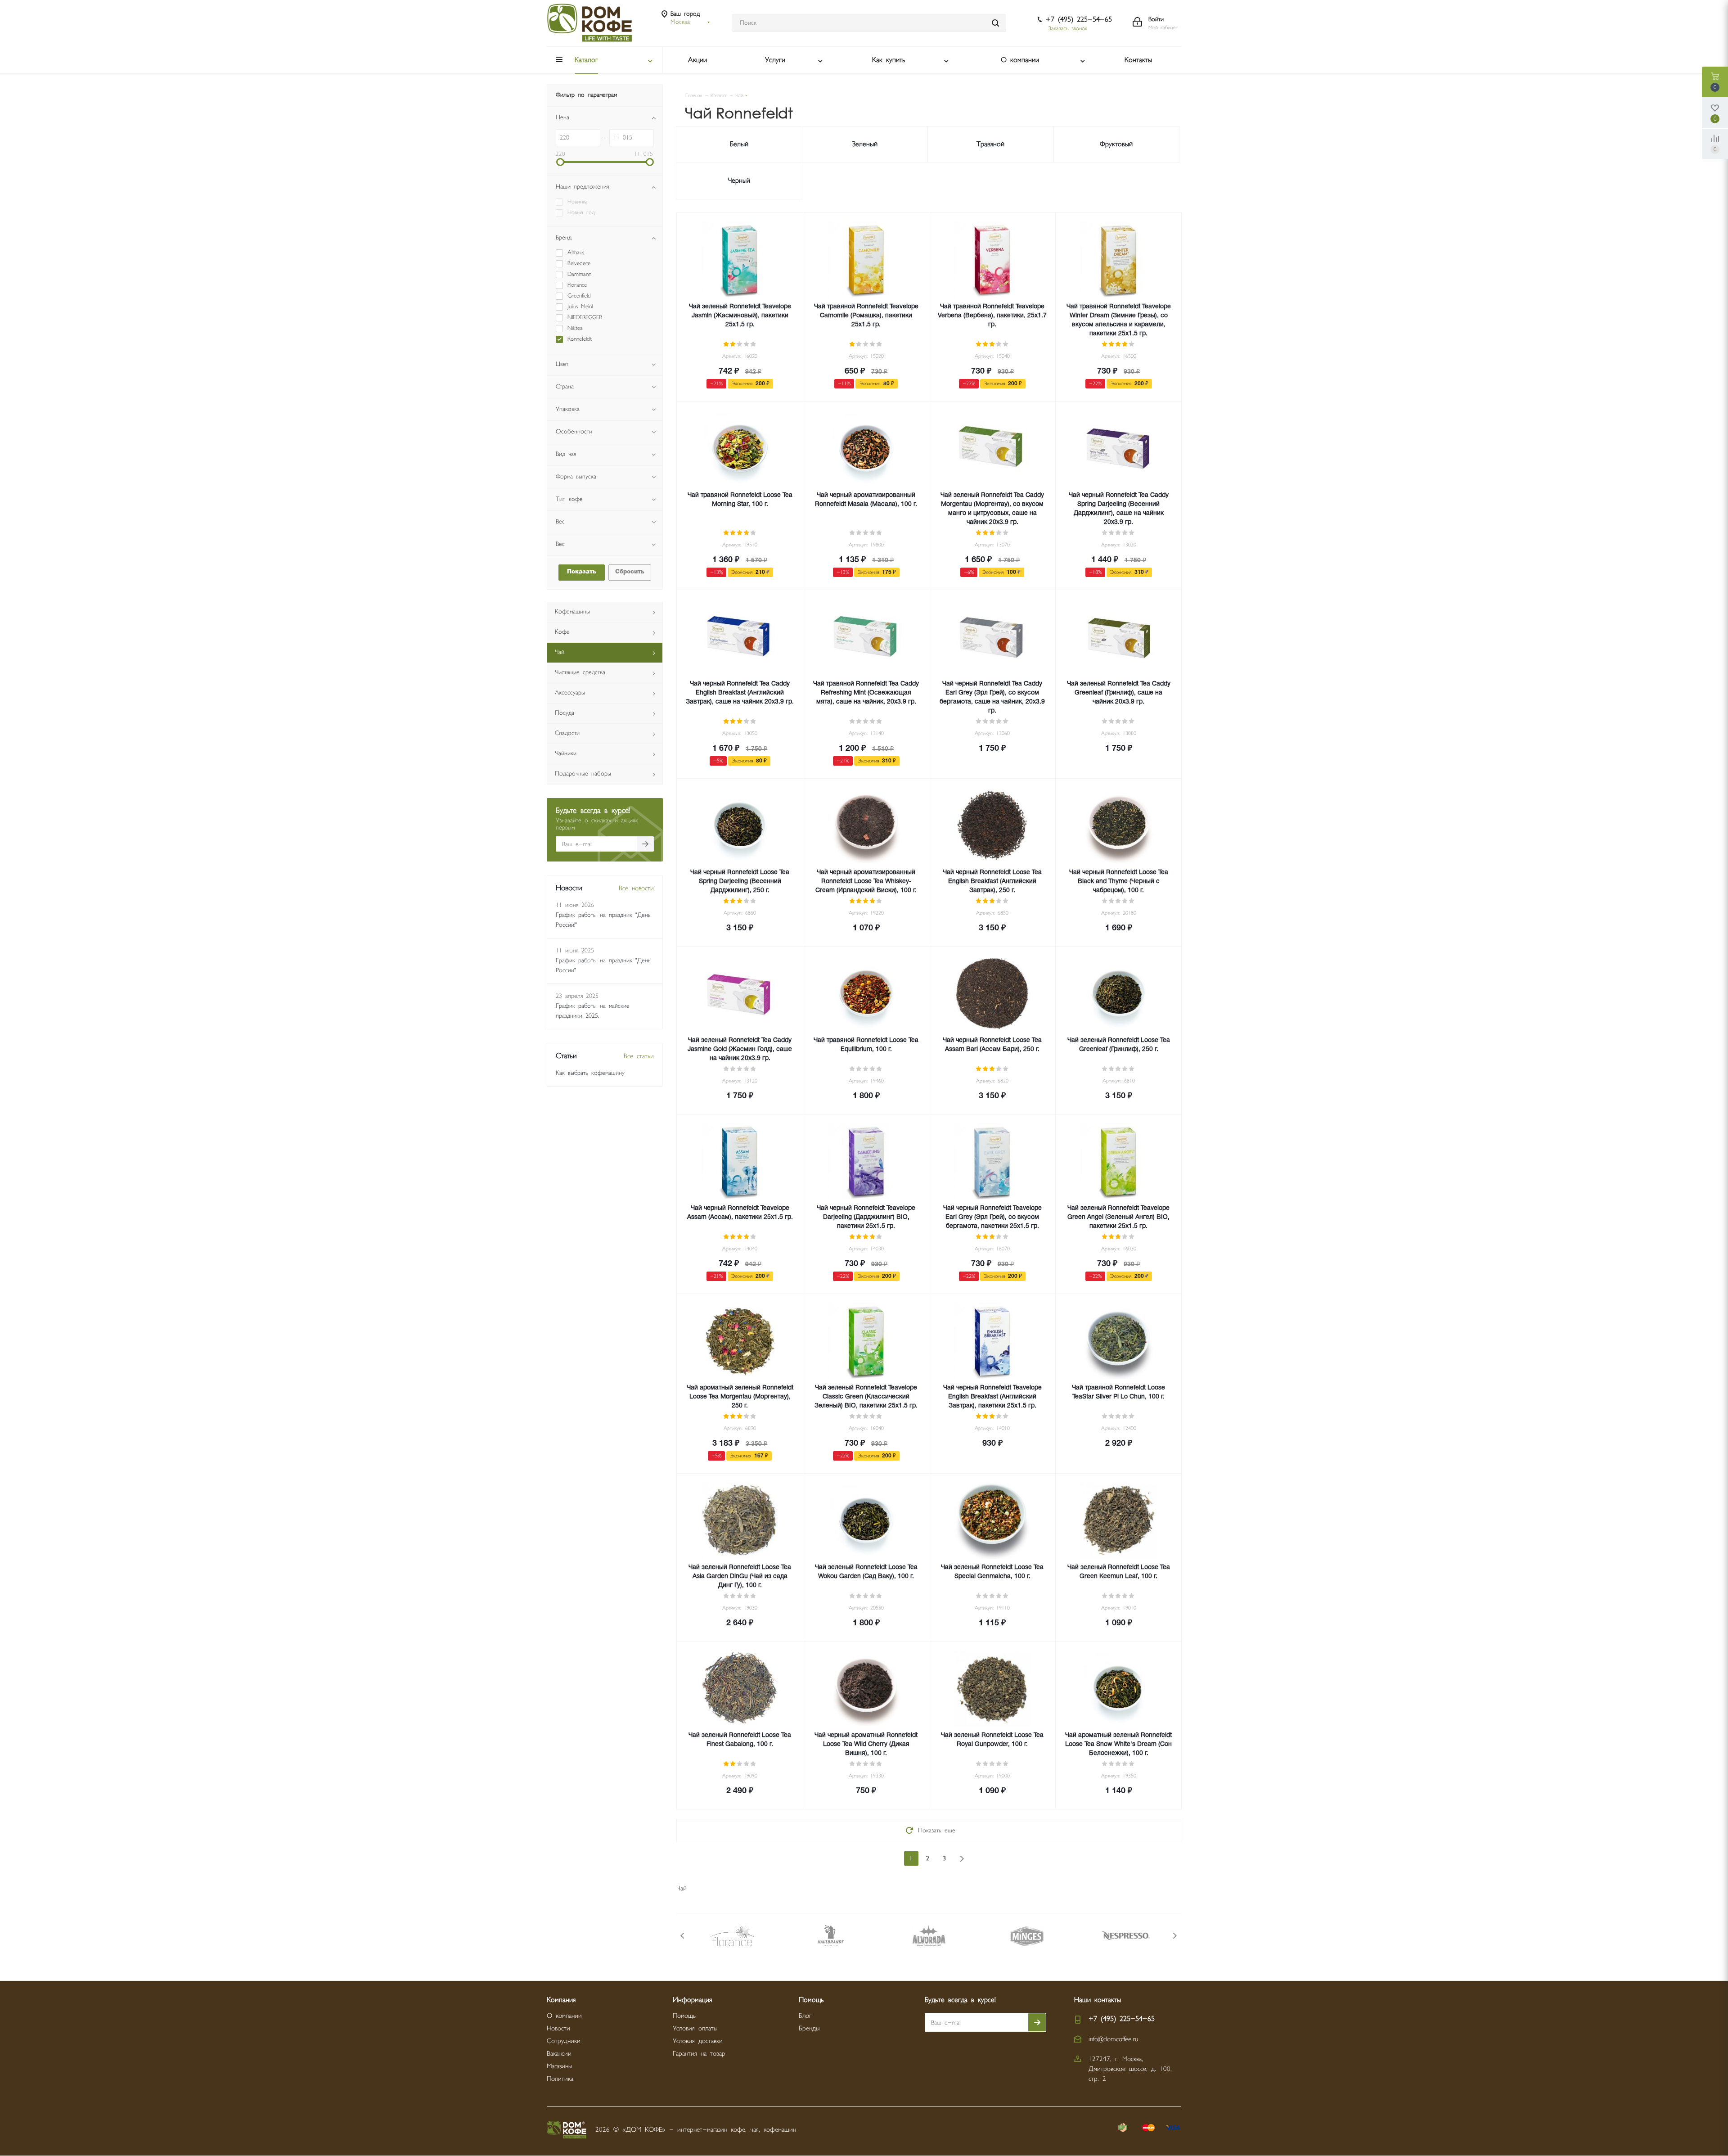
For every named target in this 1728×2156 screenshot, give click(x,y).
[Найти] (995, 23)
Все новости (636, 888)
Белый (739, 144)
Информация (692, 2000)
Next (1175, 1936)
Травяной (990, 144)
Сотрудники (564, 2041)
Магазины (559, 2066)
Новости (558, 2028)
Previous (683, 1936)
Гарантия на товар (699, 2054)
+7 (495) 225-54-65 (1079, 20)
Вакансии (559, 2054)
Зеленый (865, 144)
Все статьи (639, 1056)
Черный (739, 181)
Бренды (809, 2028)
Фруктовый (1116, 144)
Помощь (684, 2016)
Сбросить (630, 572)
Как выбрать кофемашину (590, 1073)
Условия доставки (698, 2041)
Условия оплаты (695, 2028)
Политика (560, 2079)
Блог (805, 2016)
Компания (561, 2000)
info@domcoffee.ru (1113, 2039)
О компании (564, 2016)
